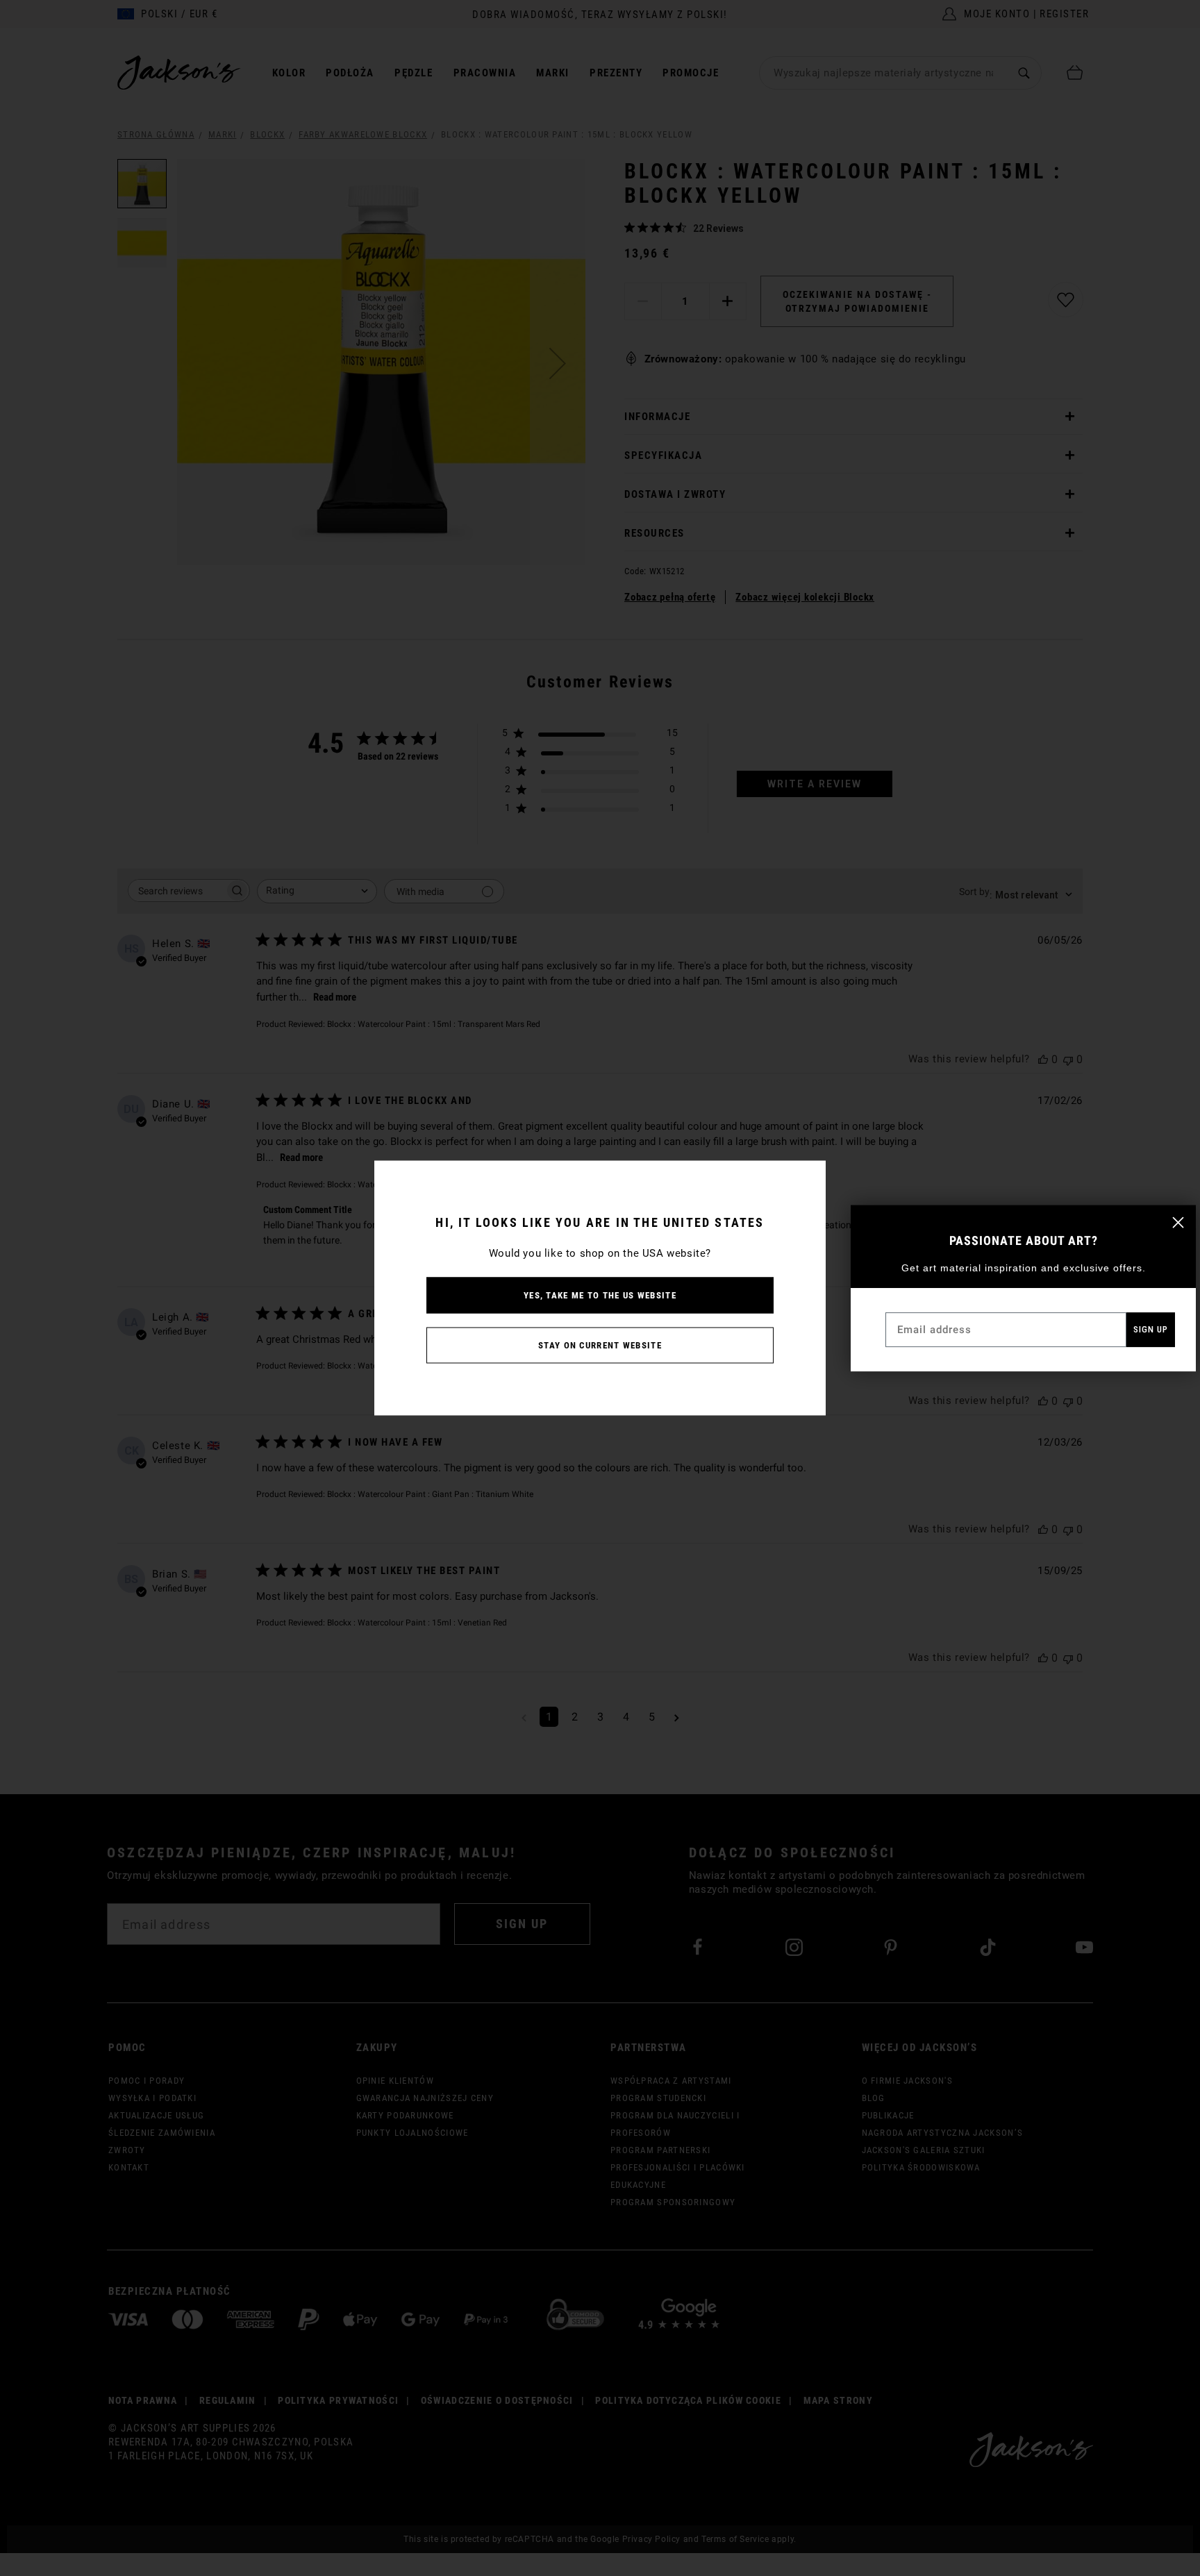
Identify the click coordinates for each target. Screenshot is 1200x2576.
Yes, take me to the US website (600, 1295)
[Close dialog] (1178, 1222)
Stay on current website (600, 1345)
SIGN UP (1151, 1329)
